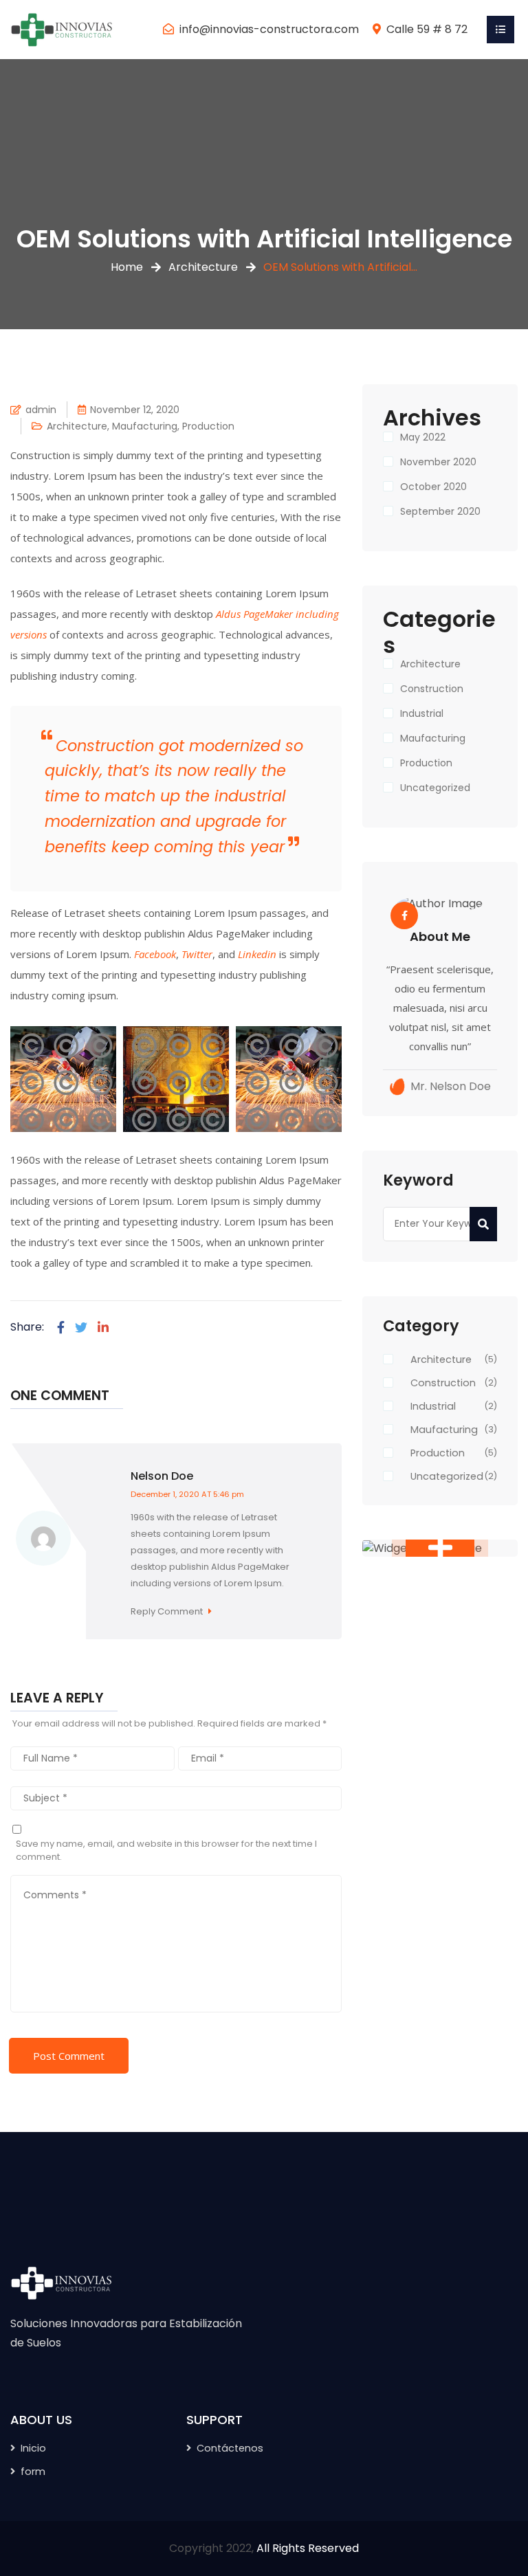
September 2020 (440, 511)
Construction (432, 689)
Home (127, 267)
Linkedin (257, 954)
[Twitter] (81, 1328)
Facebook (155, 954)
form (33, 2472)
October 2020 (433, 487)
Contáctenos (230, 2448)
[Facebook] (61, 1328)
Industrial (422, 713)
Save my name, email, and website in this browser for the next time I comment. (166, 1851)
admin (41, 410)
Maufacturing (145, 426)
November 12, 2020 (135, 410)
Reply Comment (168, 1611)
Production (208, 426)
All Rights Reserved (308, 2548)
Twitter (197, 954)
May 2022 (423, 437)
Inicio (33, 2448)
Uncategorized (435, 788)
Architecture (203, 267)
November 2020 (438, 462)
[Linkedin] (103, 1328)
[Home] (62, 29)
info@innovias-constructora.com (269, 29)
